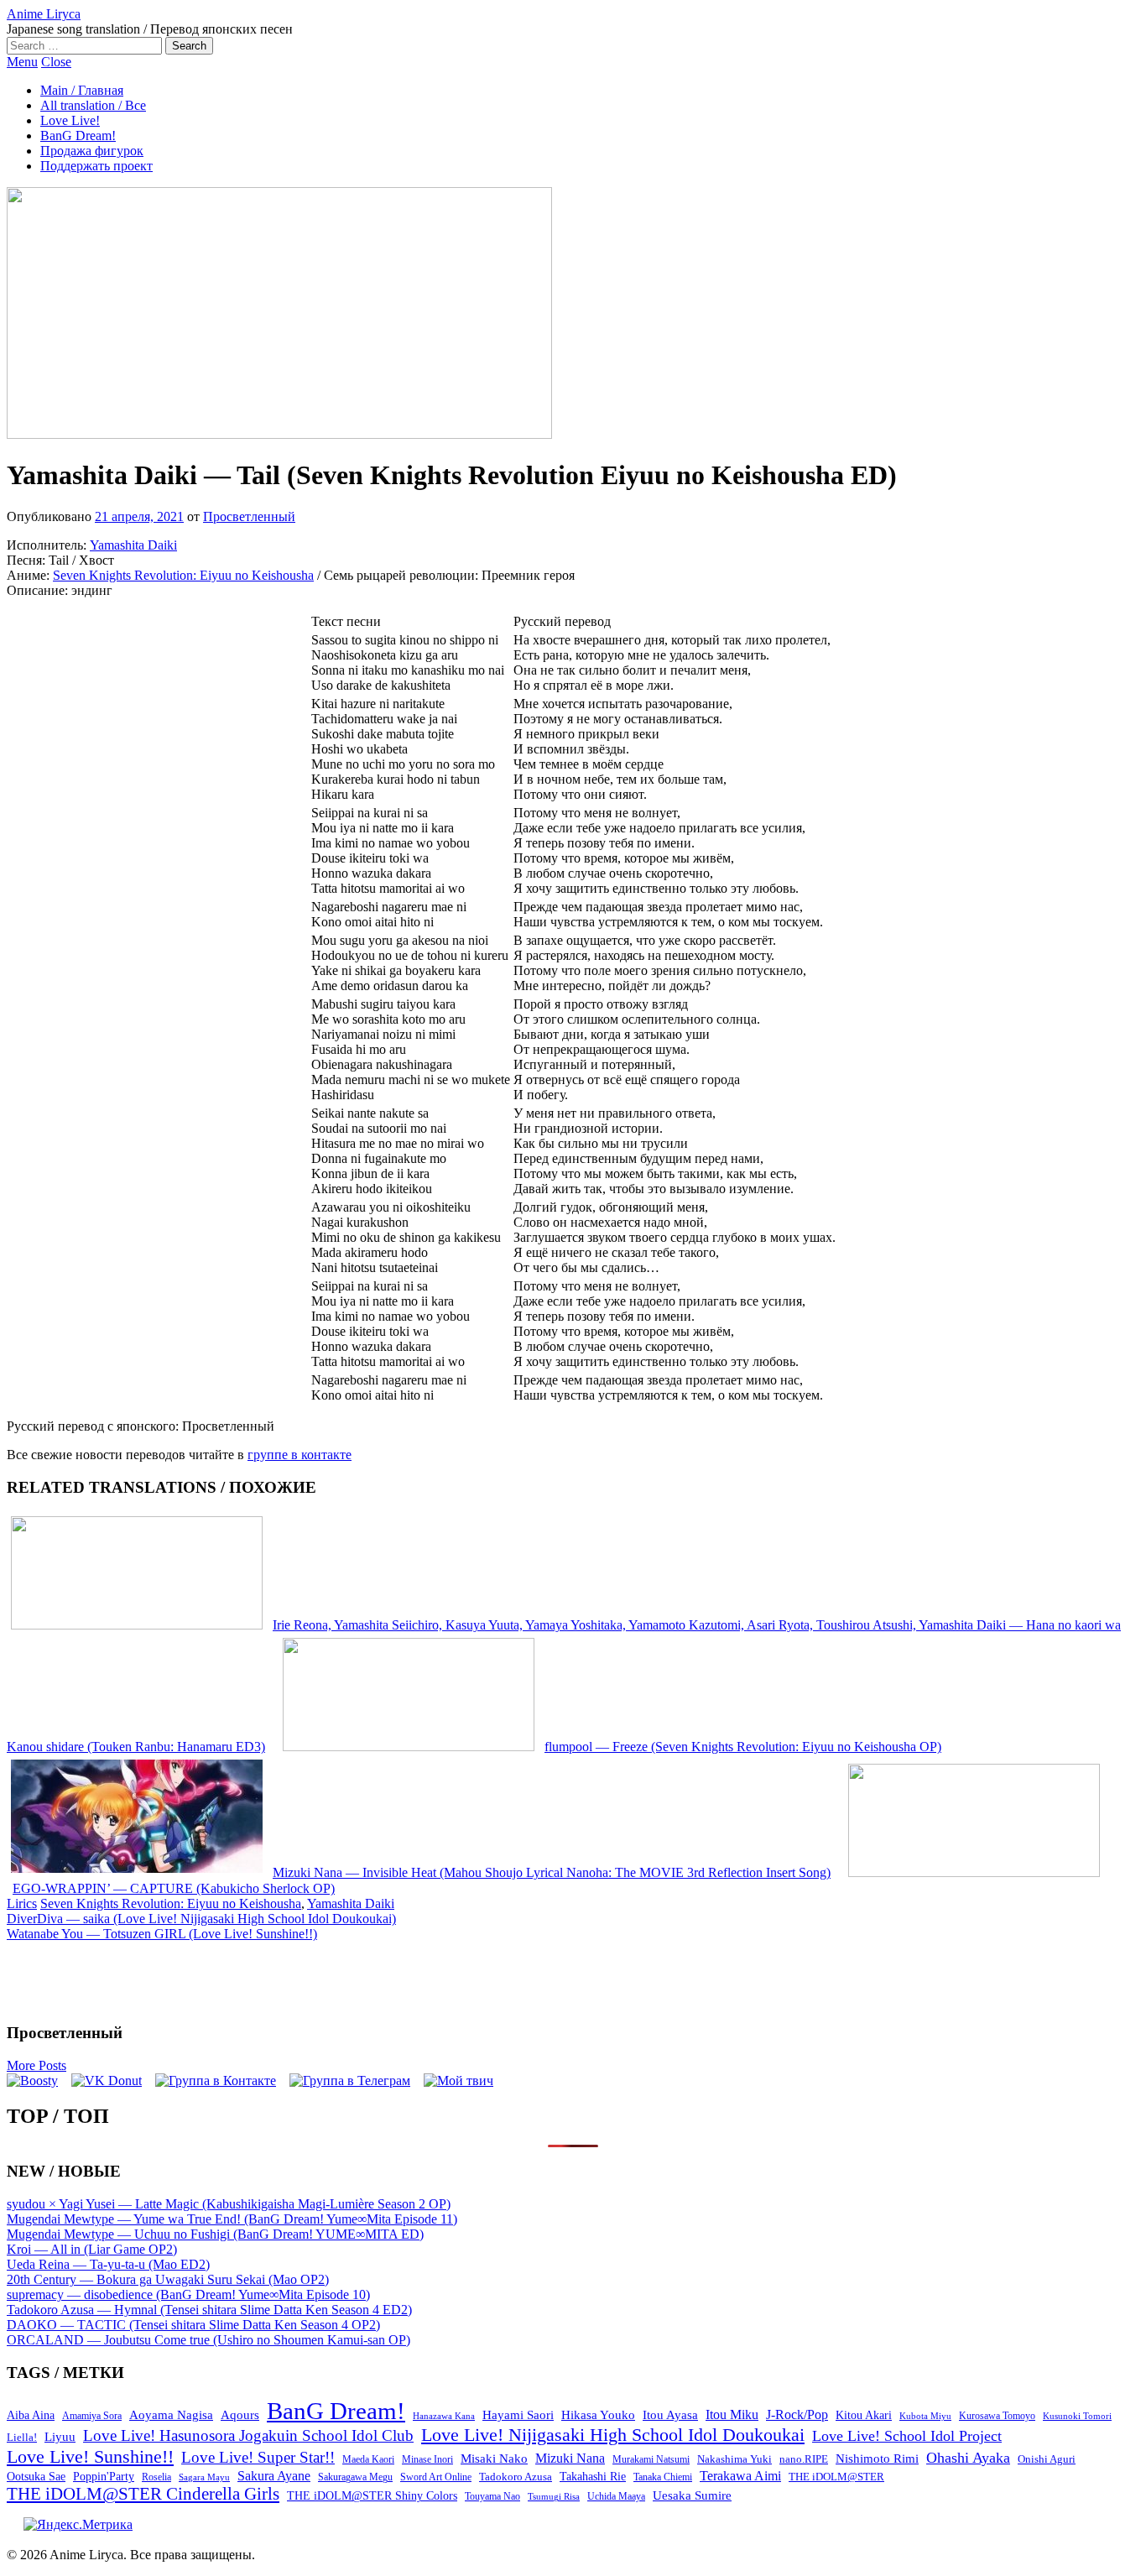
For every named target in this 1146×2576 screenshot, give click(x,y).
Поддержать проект (96, 166)
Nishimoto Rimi (877, 2459)
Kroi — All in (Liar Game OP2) (92, 2249)
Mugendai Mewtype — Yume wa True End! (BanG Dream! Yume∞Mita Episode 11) (232, 2219)
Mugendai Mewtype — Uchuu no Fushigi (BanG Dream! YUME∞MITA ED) (215, 2234)
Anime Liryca (44, 14)
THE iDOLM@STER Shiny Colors (372, 2496)
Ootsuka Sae (36, 2477)
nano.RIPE (804, 2459)
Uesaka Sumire (692, 2495)
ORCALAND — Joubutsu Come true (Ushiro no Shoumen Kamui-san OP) (208, 2340)
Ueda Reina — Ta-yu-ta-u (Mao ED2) (108, 2264)
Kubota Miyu (925, 2416)
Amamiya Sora (92, 2416)
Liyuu (60, 2436)
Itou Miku (732, 2414)
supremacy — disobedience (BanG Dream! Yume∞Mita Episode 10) (188, 2294)
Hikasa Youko (598, 2415)
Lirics (22, 1903)
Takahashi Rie (593, 2477)
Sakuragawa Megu (355, 2477)
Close (56, 62)
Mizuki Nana (570, 2458)
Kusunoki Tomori (1077, 2416)
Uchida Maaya (616, 2496)
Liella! (22, 2437)
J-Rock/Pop (797, 2414)
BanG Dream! (78, 136)
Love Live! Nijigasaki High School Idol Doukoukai (613, 2435)
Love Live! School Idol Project (907, 2436)
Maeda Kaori (368, 2459)
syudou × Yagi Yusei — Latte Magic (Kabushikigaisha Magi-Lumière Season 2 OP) (229, 2204)
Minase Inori (427, 2459)
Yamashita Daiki (133, 545)
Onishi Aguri (1047, 2459)
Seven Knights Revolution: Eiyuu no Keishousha (183, 575)
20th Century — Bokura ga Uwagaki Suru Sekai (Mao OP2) (168, 2279)
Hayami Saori (518, 2415)
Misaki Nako (494, 2459)
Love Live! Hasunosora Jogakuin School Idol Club (248, 2435)
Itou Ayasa (670, 2415)
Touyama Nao (492, 2496)
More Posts (36, 2065)
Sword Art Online (436, 2477)
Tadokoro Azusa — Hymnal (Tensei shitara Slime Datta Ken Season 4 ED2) (209, 2310)
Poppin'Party (104, 2477)
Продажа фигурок (92, 151)
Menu (22, 62)
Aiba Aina (31, 2415)
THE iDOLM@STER (836, 2477)
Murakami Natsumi (651, 2460)
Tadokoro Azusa (516, 2477)
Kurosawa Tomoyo (997, 2416)
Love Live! (70, 120)
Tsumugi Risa (554, 2496)
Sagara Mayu (204, 2477)
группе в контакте (300, 1455)
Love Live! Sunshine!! (90, 2456)
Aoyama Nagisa (171, 2415)
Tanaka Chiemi (663, 2477)
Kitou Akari (864, 2415)
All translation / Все (93, 105)
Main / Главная (82, 90)
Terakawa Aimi (740, 2476)
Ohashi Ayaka (968, 2458)
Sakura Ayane (274, 2476)
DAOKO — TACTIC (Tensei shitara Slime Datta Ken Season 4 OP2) (193, 2325)
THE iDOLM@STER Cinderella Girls (143, 2494)
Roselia (156, 2477)
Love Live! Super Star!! (258, 2457)
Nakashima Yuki (734, 2459)
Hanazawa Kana (444, 2416)
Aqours (240, 2415)
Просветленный (249, 516)
